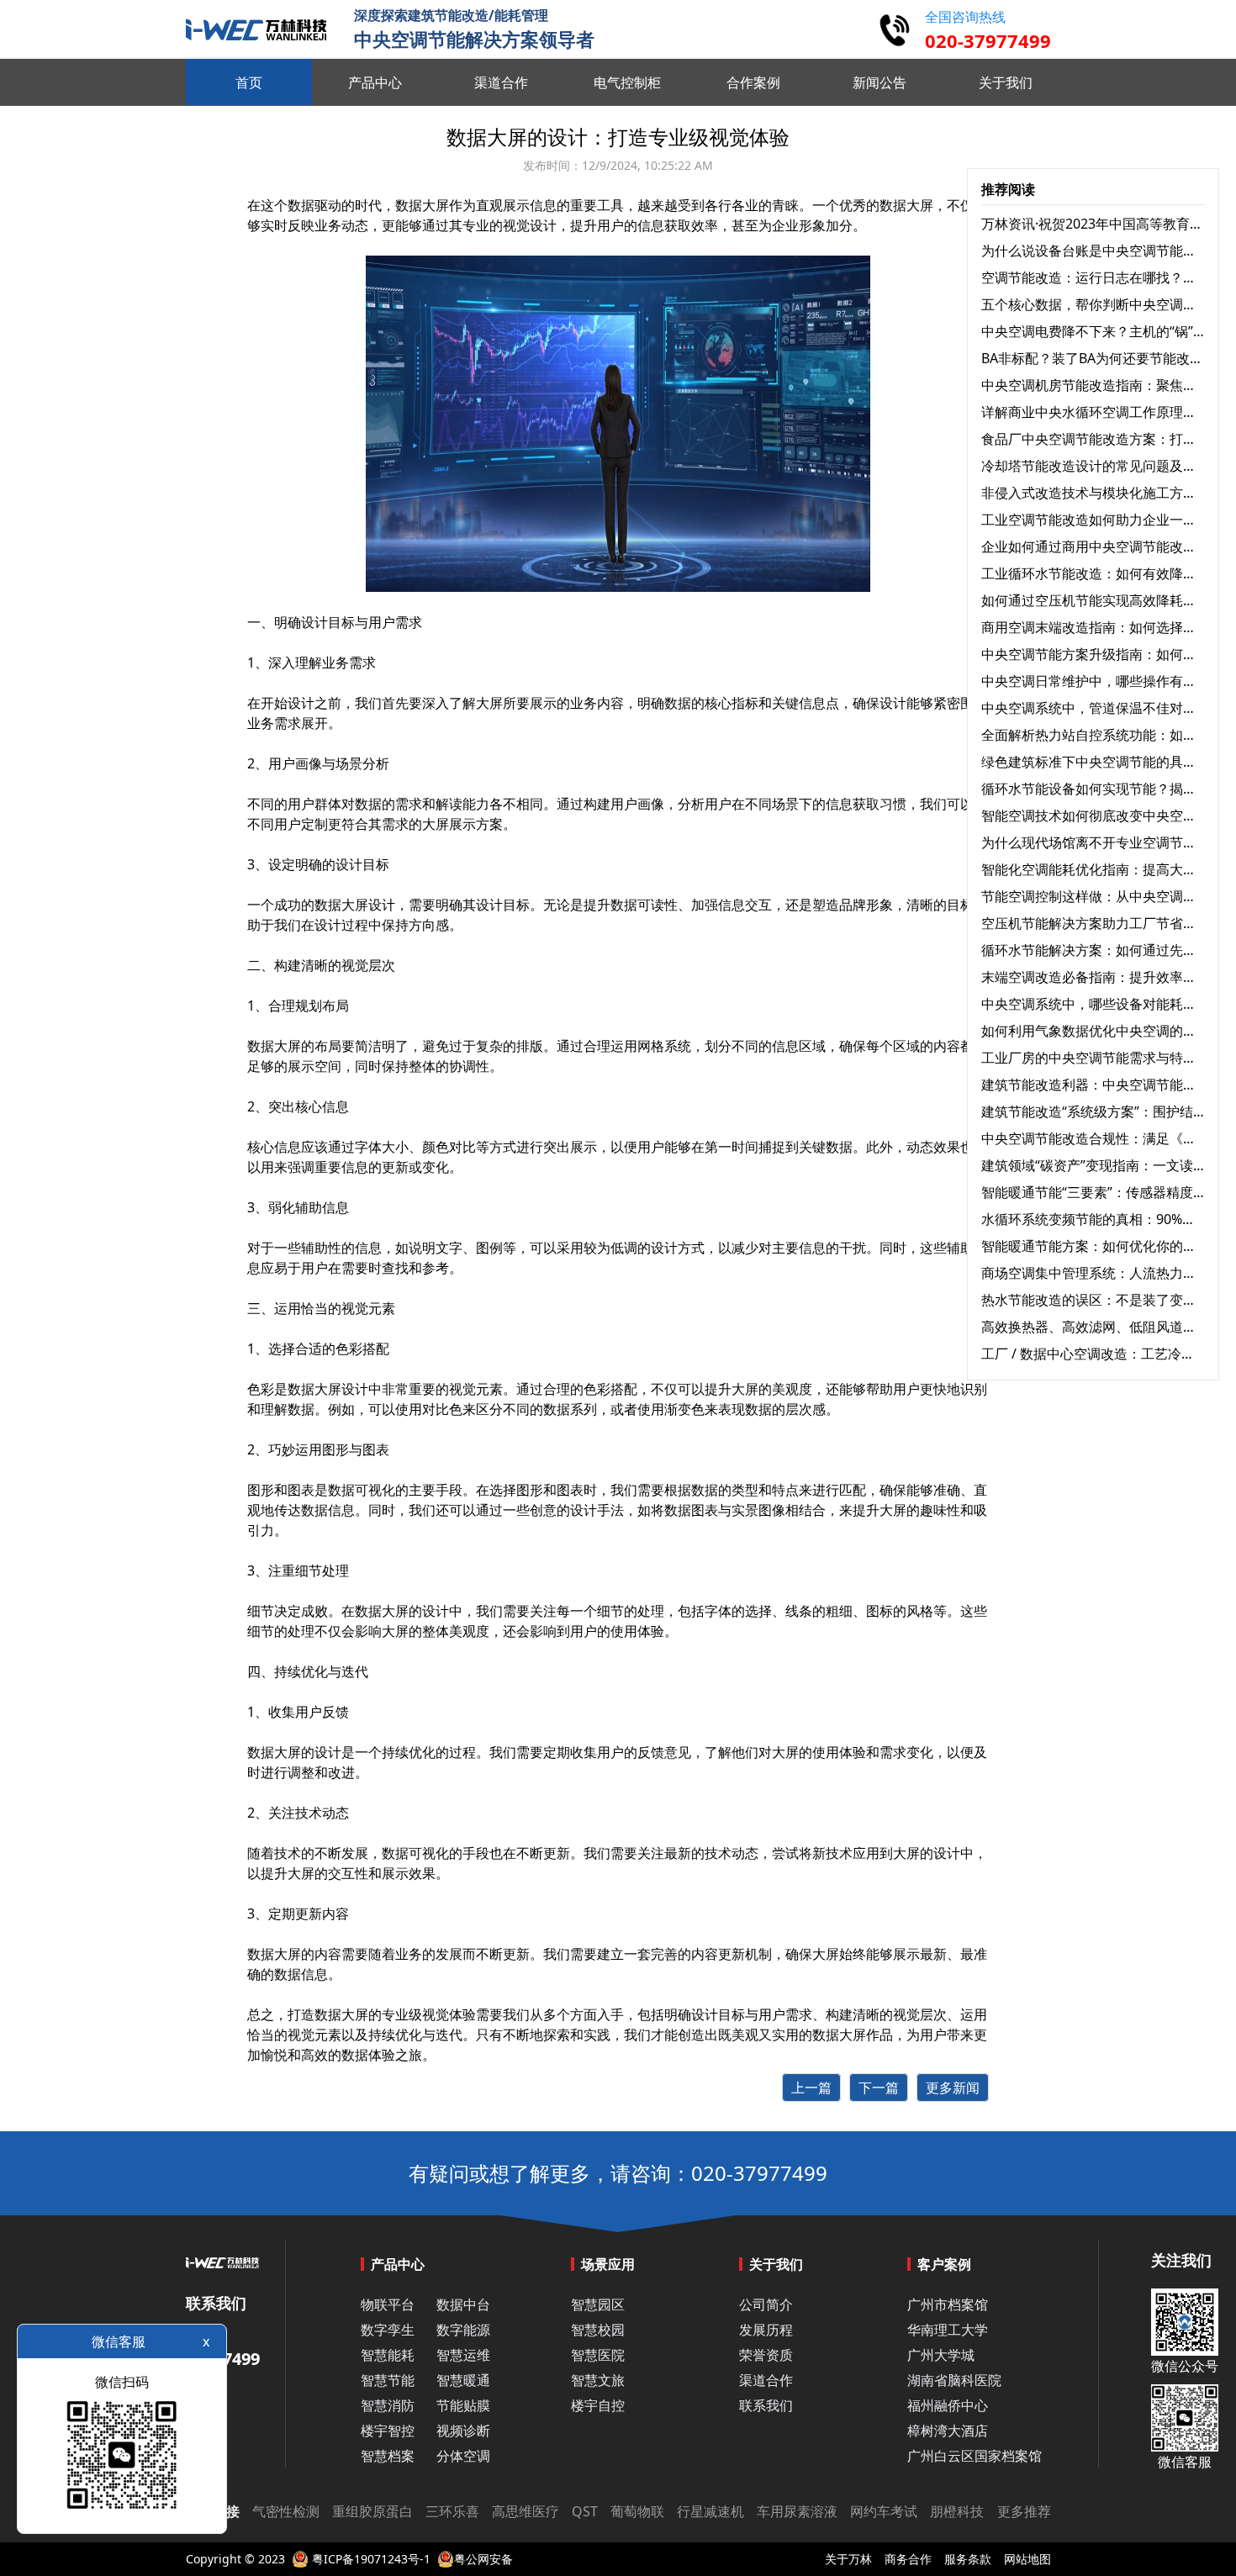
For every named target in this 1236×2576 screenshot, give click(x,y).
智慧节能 (388, 2380)
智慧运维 (463, 2355)
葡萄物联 (637, 2511)
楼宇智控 (388, 2431)
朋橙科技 (957, 2511)
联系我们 (766, 2405)
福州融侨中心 (948, 2405)
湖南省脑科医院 (954, 2380)
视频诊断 (463, 2431)
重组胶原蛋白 (372, 2511)
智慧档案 (388, 2456)
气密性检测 (286, 2511)
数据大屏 (906, 205)
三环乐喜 (452, 2511)
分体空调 (463, 2456)
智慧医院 (598, 2355)
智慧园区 (598, 2304)
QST (585, 2511)
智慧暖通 (463, 2380)
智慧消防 (388, 2405)
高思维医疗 (526, 2511)
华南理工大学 (948, 2330)
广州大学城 (941, 2355)
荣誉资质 (766, 2355)
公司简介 (766, 2304)
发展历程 (766, 2330)
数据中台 (463, 2304)
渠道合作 (766, 2380)
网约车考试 (884, 2511)
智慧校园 (598, 2330)
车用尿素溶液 (797, 2511)
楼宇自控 (598, 2405)
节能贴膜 (463, 2405)
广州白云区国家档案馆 (975, 2456)
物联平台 (388, 2304)
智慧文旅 (598, 2380)
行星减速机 (710, 2511)
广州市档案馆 (948, 2304)
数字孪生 (388, 2330)
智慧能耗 (388, 2355)
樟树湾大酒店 (948, 2431)
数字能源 (463, 2330)
